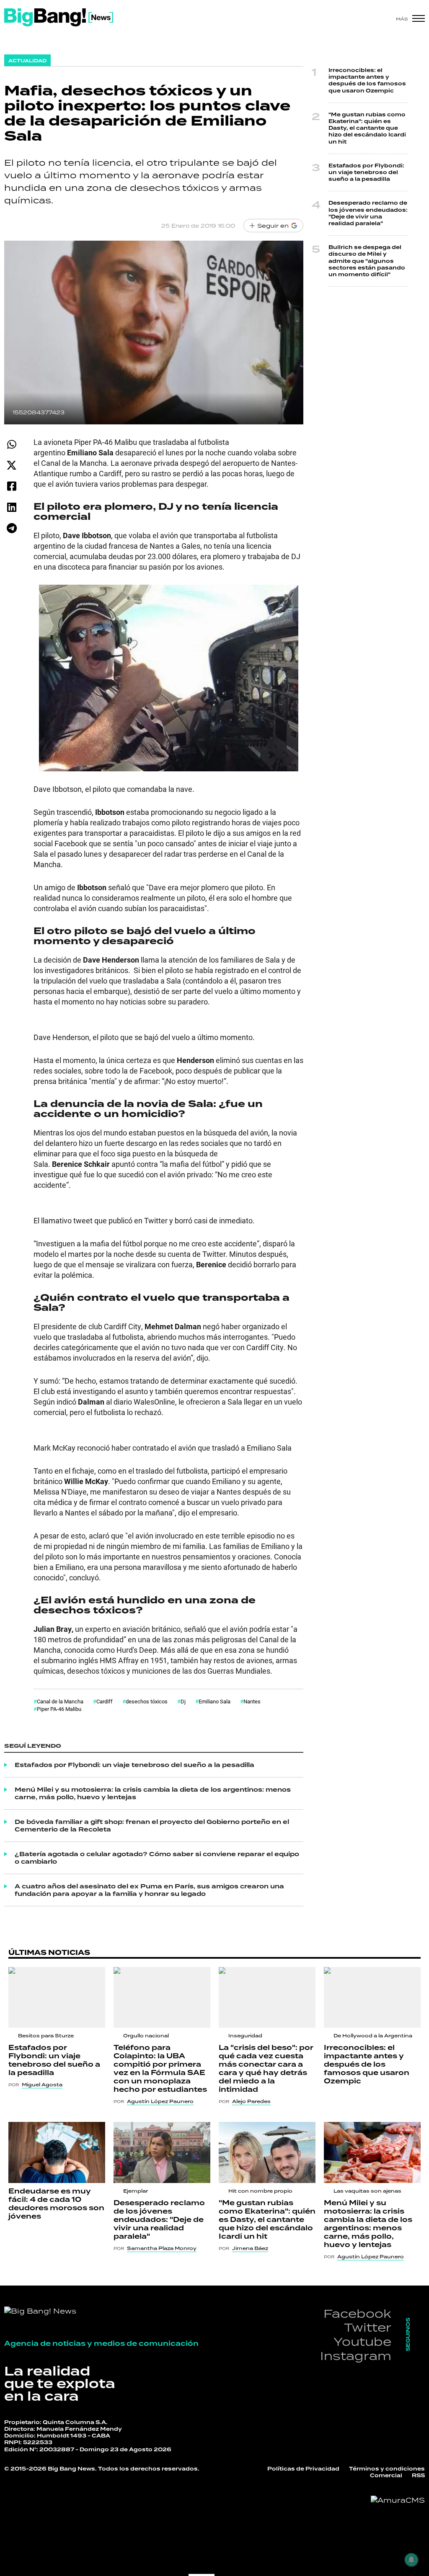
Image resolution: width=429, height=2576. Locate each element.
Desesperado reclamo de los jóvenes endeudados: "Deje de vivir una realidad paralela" (368, 213)
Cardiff (105, 1701)
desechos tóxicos (147, 1701)
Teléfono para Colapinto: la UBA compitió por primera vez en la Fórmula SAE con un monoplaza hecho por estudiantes (160, 2069)
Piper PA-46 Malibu (59, 1709)
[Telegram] (12, 528)
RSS (418, 2476)
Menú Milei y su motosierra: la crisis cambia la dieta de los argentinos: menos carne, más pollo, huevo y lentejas (153, 1793)
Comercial (386, 2476)
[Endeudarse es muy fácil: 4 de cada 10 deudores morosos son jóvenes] (57, 2152)
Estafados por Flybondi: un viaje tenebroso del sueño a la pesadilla (134, 1765)
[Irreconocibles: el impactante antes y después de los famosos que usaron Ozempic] (372, 1997)
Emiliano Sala (214, 1701)
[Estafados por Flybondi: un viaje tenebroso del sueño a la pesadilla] (57, 1997)
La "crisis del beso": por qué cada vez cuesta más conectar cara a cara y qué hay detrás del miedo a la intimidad (266, 2069)
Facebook (357, 2313)
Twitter (368, 2327)
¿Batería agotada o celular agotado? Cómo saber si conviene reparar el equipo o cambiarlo (157, 1858)
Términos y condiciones (387, 2469)
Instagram (356, 2356)
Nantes (252, 1701)
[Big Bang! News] (59, 17)
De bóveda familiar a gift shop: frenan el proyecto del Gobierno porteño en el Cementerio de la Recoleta (152, 1826)
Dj (183, 1701)
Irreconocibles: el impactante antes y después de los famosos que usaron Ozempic (367, 81)
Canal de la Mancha (60, 1701)
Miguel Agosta (42, 2085)
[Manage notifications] (411, 2560)
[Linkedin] (12, 507)
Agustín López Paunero (160, 2101)
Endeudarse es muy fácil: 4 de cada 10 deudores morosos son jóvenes (56, 2204)
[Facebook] (12, 486)
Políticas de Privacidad (303, 2469)
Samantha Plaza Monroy (162, 2248)
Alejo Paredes (251, 2101)
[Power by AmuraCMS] (398, 2500)
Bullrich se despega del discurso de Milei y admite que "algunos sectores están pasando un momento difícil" (367, 261)
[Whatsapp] (12, 444)
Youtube (362, 2341)
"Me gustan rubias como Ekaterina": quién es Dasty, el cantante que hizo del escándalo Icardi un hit (367, 128)
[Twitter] (12, 465)
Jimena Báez (250, 2248)
